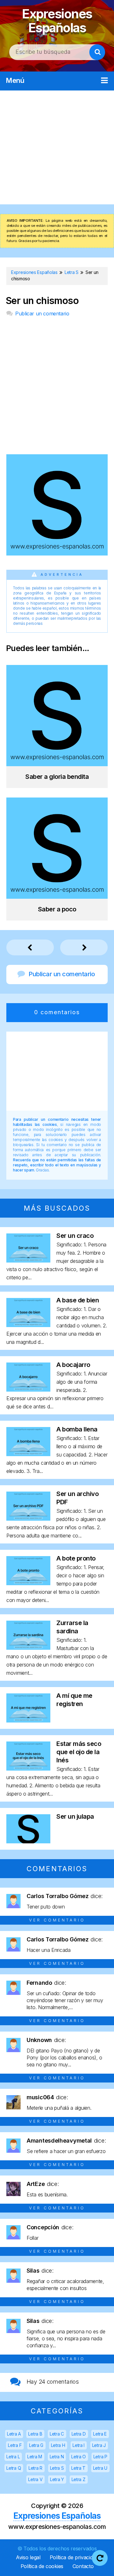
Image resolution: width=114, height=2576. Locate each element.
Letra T (78, 2468)
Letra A (14, 2434)
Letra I (79, 2445)
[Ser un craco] (28, 1260)
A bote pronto (76, 1558)
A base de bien (78, 1300)
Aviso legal (28, 2557)
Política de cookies (42, 2566)
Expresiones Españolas (57, 21)
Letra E (100, 2434)
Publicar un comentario (42, 313)
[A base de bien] (28, 1325)
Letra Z (79, 2479)
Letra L (13, 2457)
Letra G (36, 2445)
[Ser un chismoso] (57, 553)
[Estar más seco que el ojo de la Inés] (28, 1769)
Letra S (57, 2468)
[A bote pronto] (28, 1583)
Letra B (35, 2434)
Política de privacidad (74, 2557)
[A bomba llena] (28, 1454)
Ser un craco (75, 1236)
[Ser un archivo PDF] (28, 1519)
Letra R (35, 2468)
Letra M (35, 2457)
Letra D (79, 2434)
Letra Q (14, 2468)
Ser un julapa (75, 1816)
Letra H (58, 2445)
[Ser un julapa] (28, 1841)
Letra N (57, 2457)
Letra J (99, 2445)
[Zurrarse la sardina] (28, 1648)
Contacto (83, 2566)
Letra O (79, 2457)
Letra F (15, 2445)
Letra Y (57, 2479)
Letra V (35, 2479)
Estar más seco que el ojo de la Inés (79, 1752)
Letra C (57, 2434)
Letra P (100, 2457)
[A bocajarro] (28, 1390)
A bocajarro (73, 1365)
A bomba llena (77, 1429)
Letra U (100, 2468)
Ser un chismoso (42, 301)
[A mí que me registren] (28, 1720)
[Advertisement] (57, 147)
